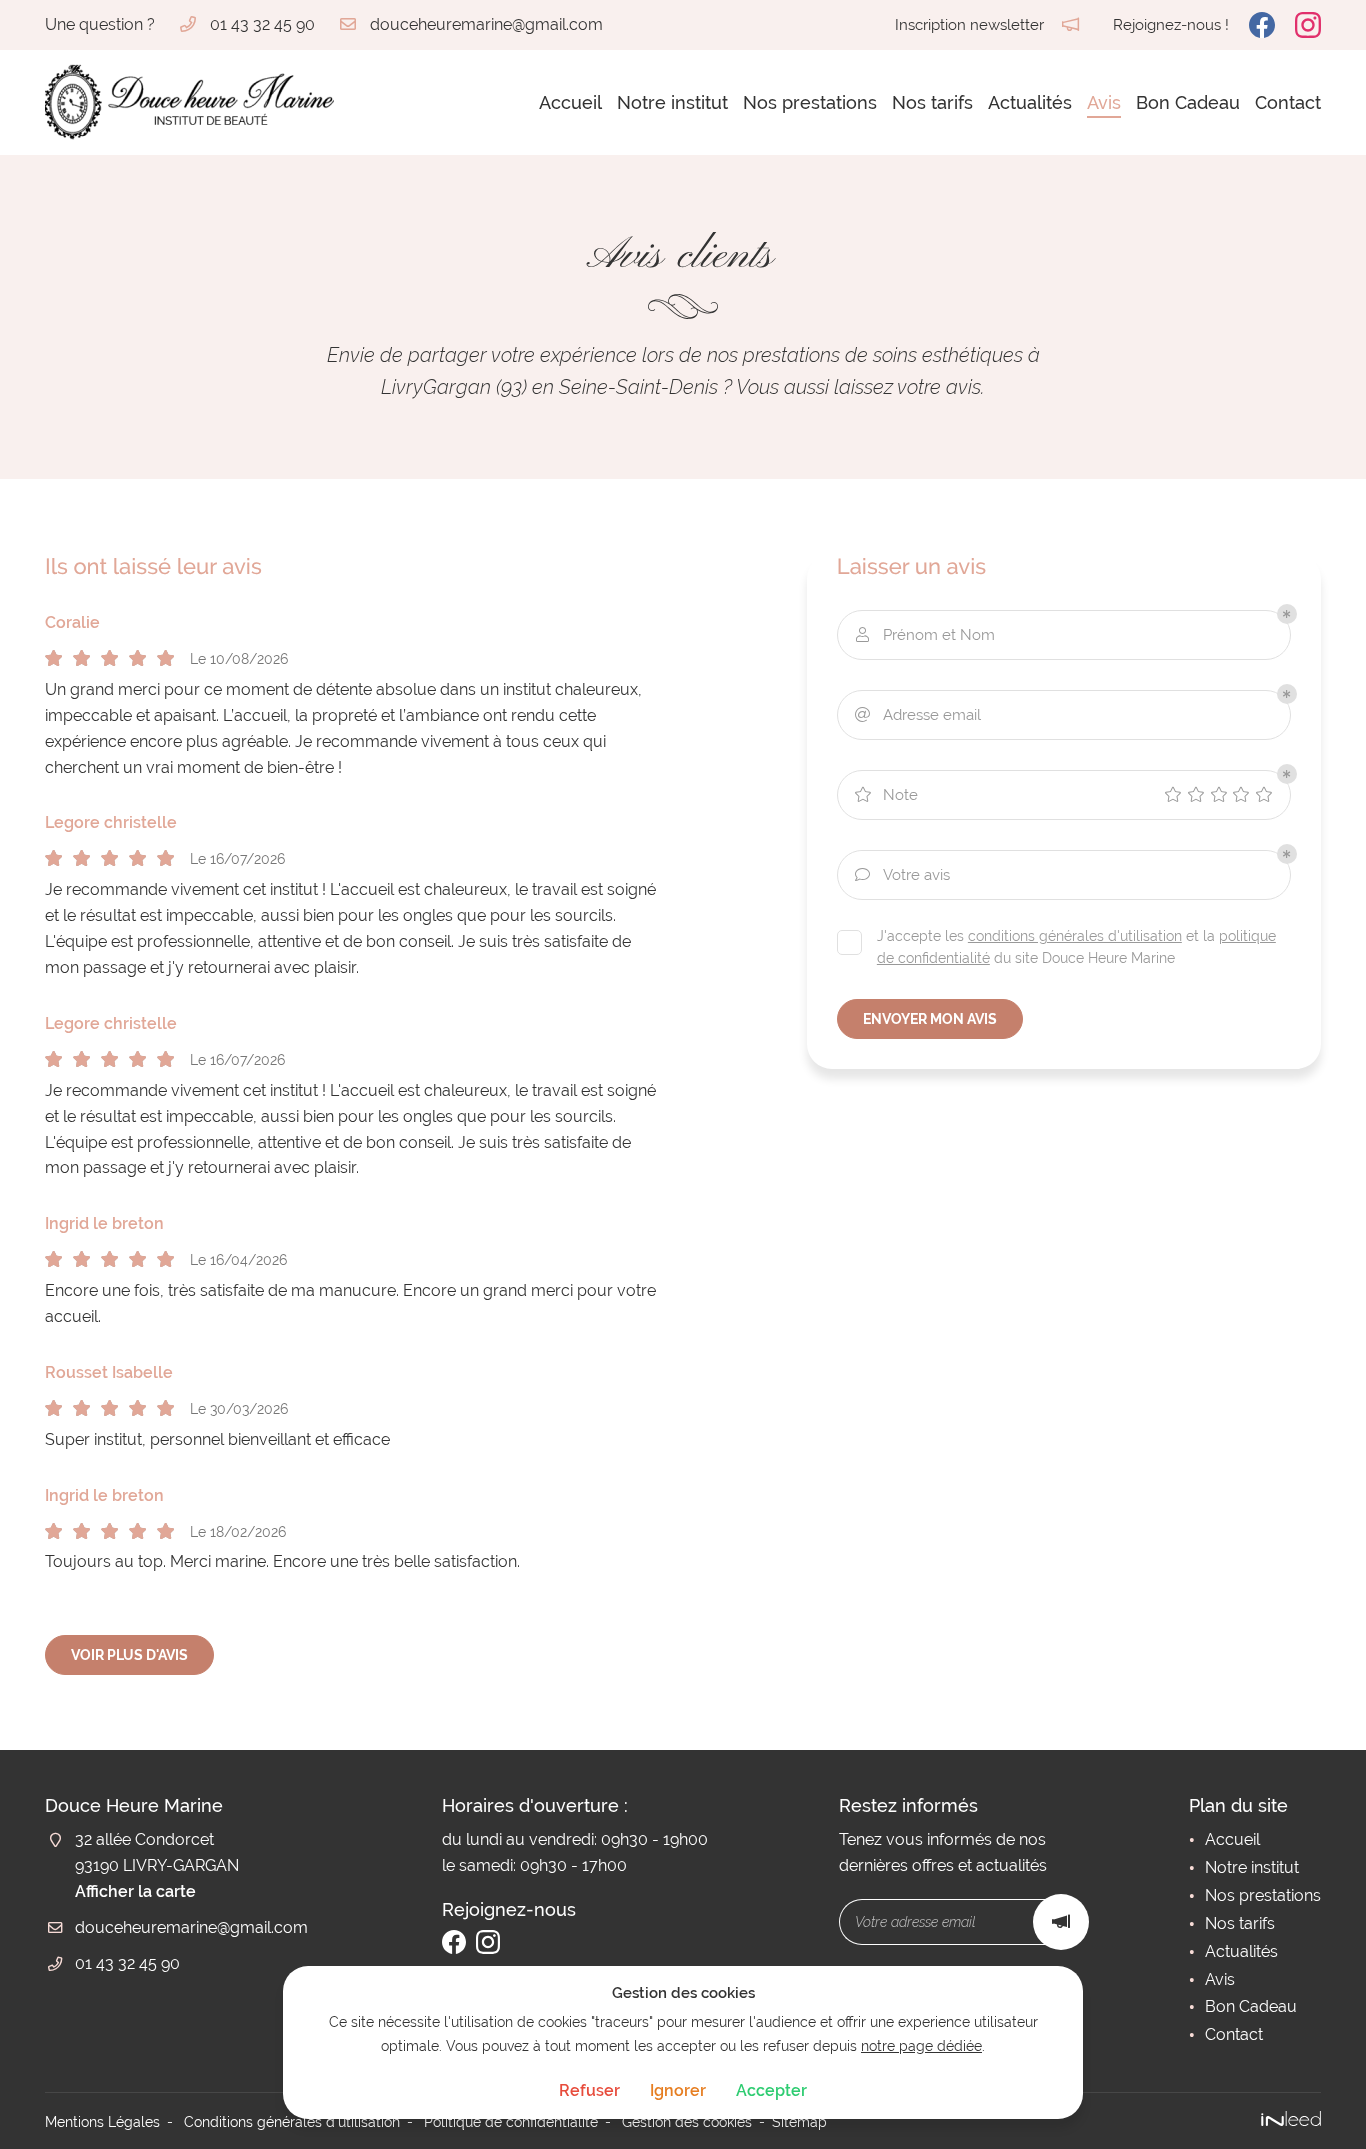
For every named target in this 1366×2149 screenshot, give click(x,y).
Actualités (1030, 102)
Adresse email (918, 715)
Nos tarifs (932, 102)
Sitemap (799, 2121)
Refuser (589, 2090)
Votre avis (902, 875)
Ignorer (678, 2090)
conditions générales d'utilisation (1075, 936)
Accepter (771, 2090)
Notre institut (672, 102)
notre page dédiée (921, 2045)
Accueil (570, 102)
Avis (1104, 102)
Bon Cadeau (1188, 102)
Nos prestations (810, 102)
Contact (1288, 102)
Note (886, 795)
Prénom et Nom (925, 635)
